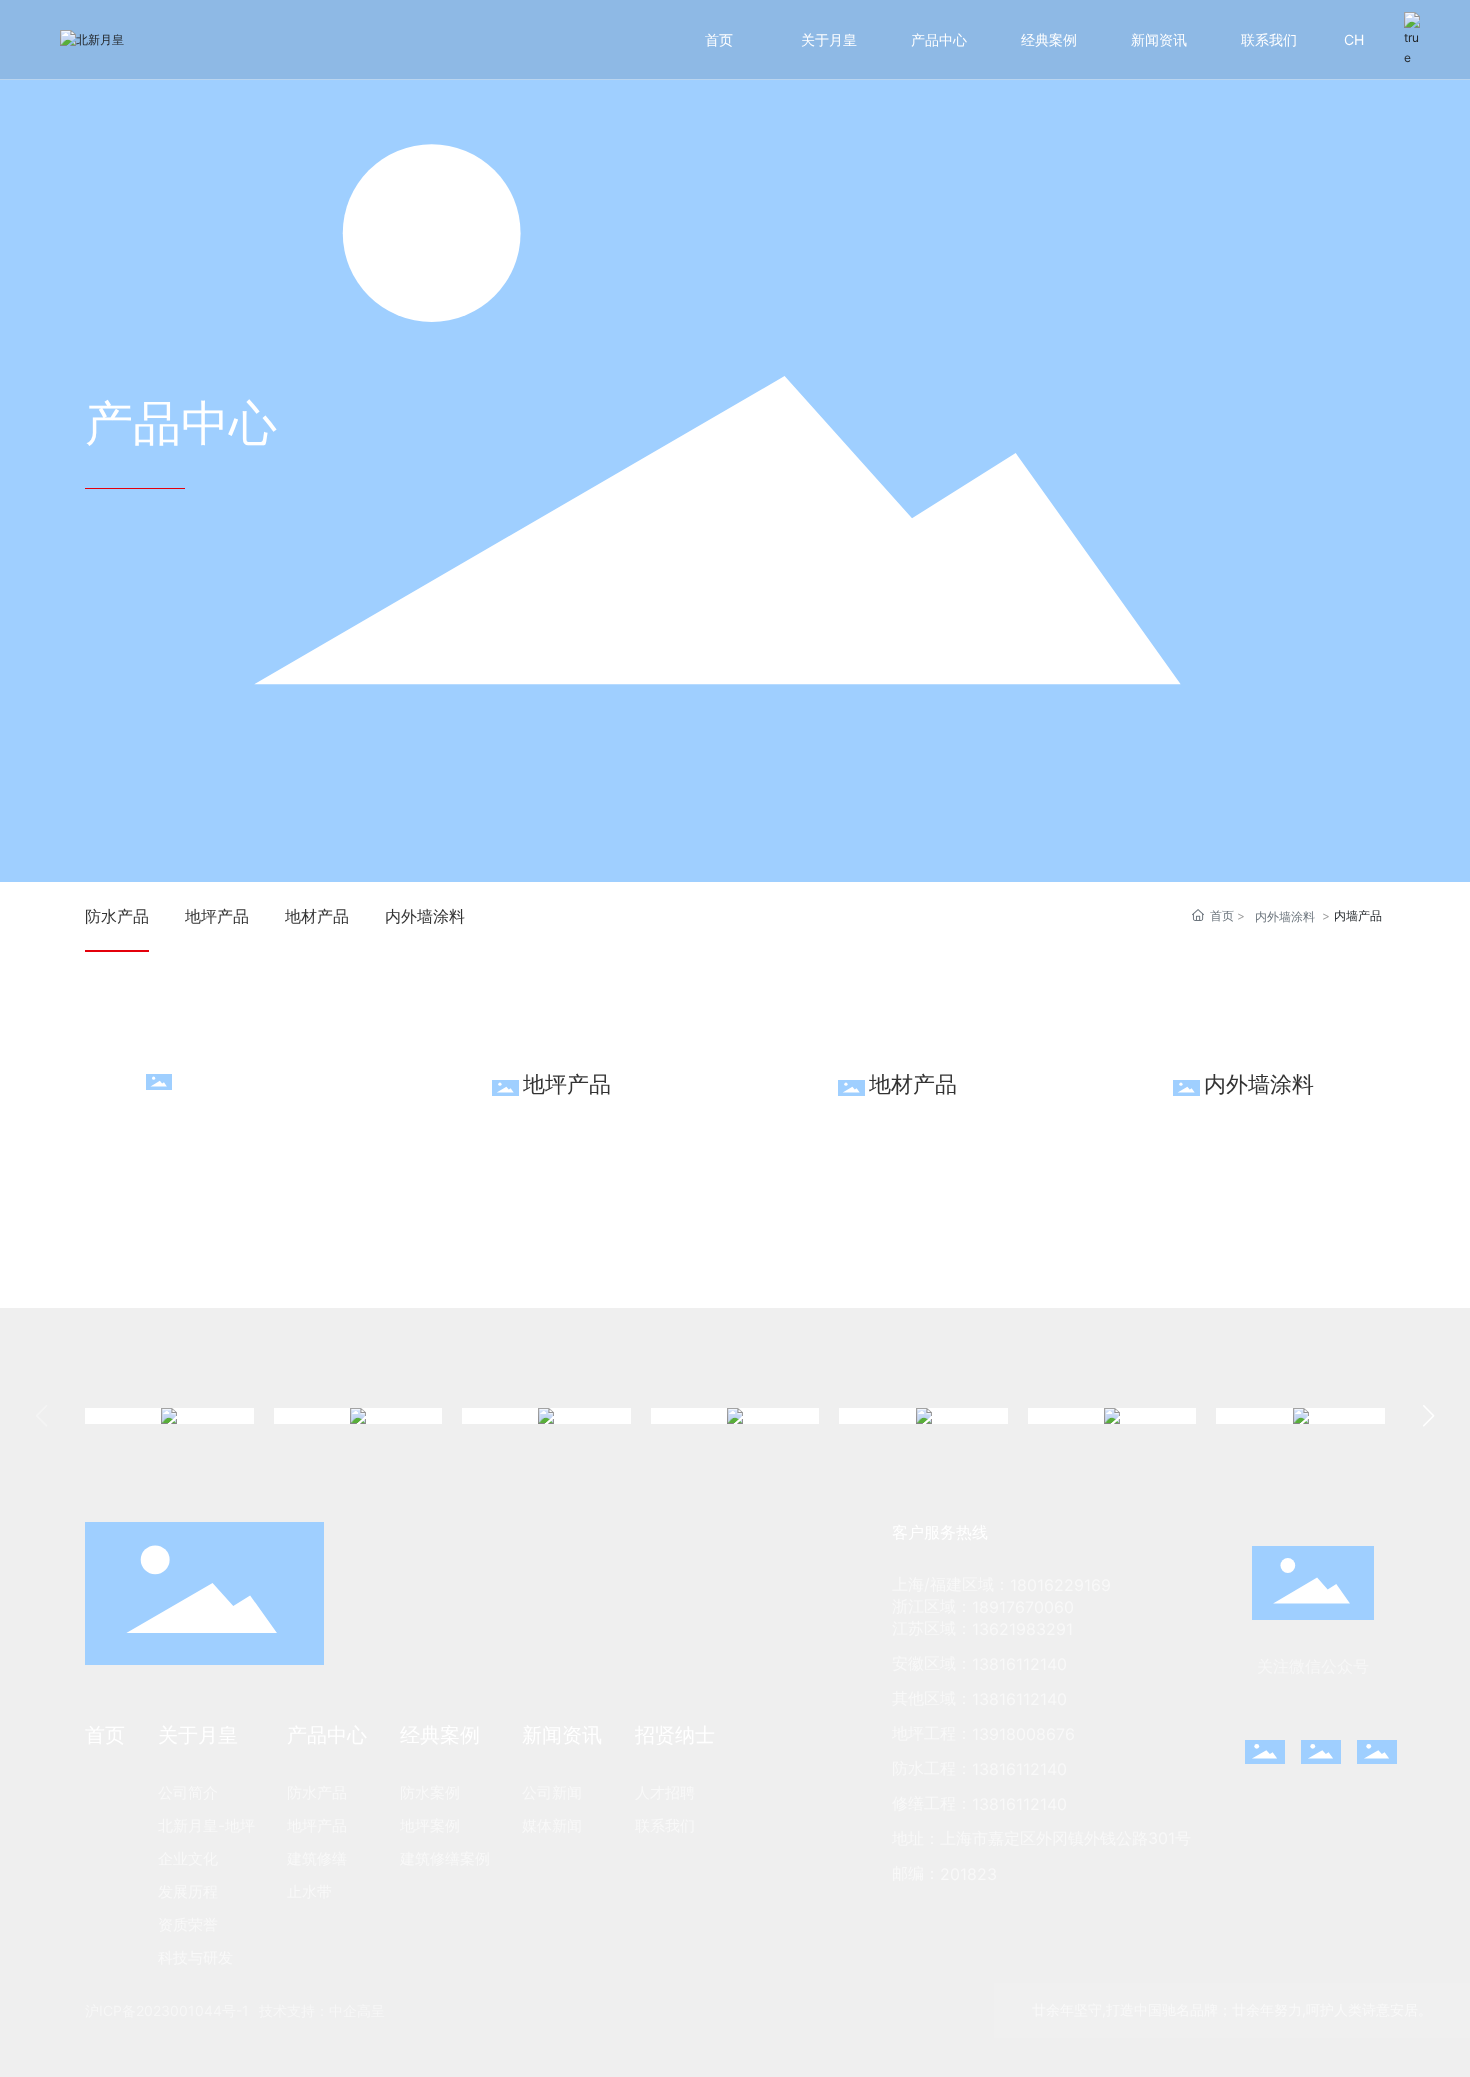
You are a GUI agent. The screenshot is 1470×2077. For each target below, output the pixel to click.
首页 (719, 39)
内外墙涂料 (425, 916)
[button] (1428, 1416)
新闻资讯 (1159, 39)
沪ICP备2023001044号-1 (167, 2010)
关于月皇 (829, 39)
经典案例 (1049, 39)
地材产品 (317, 916)
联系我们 (1269, 39)
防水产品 (117, 916)
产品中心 (939, 39)
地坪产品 (217, 916)
